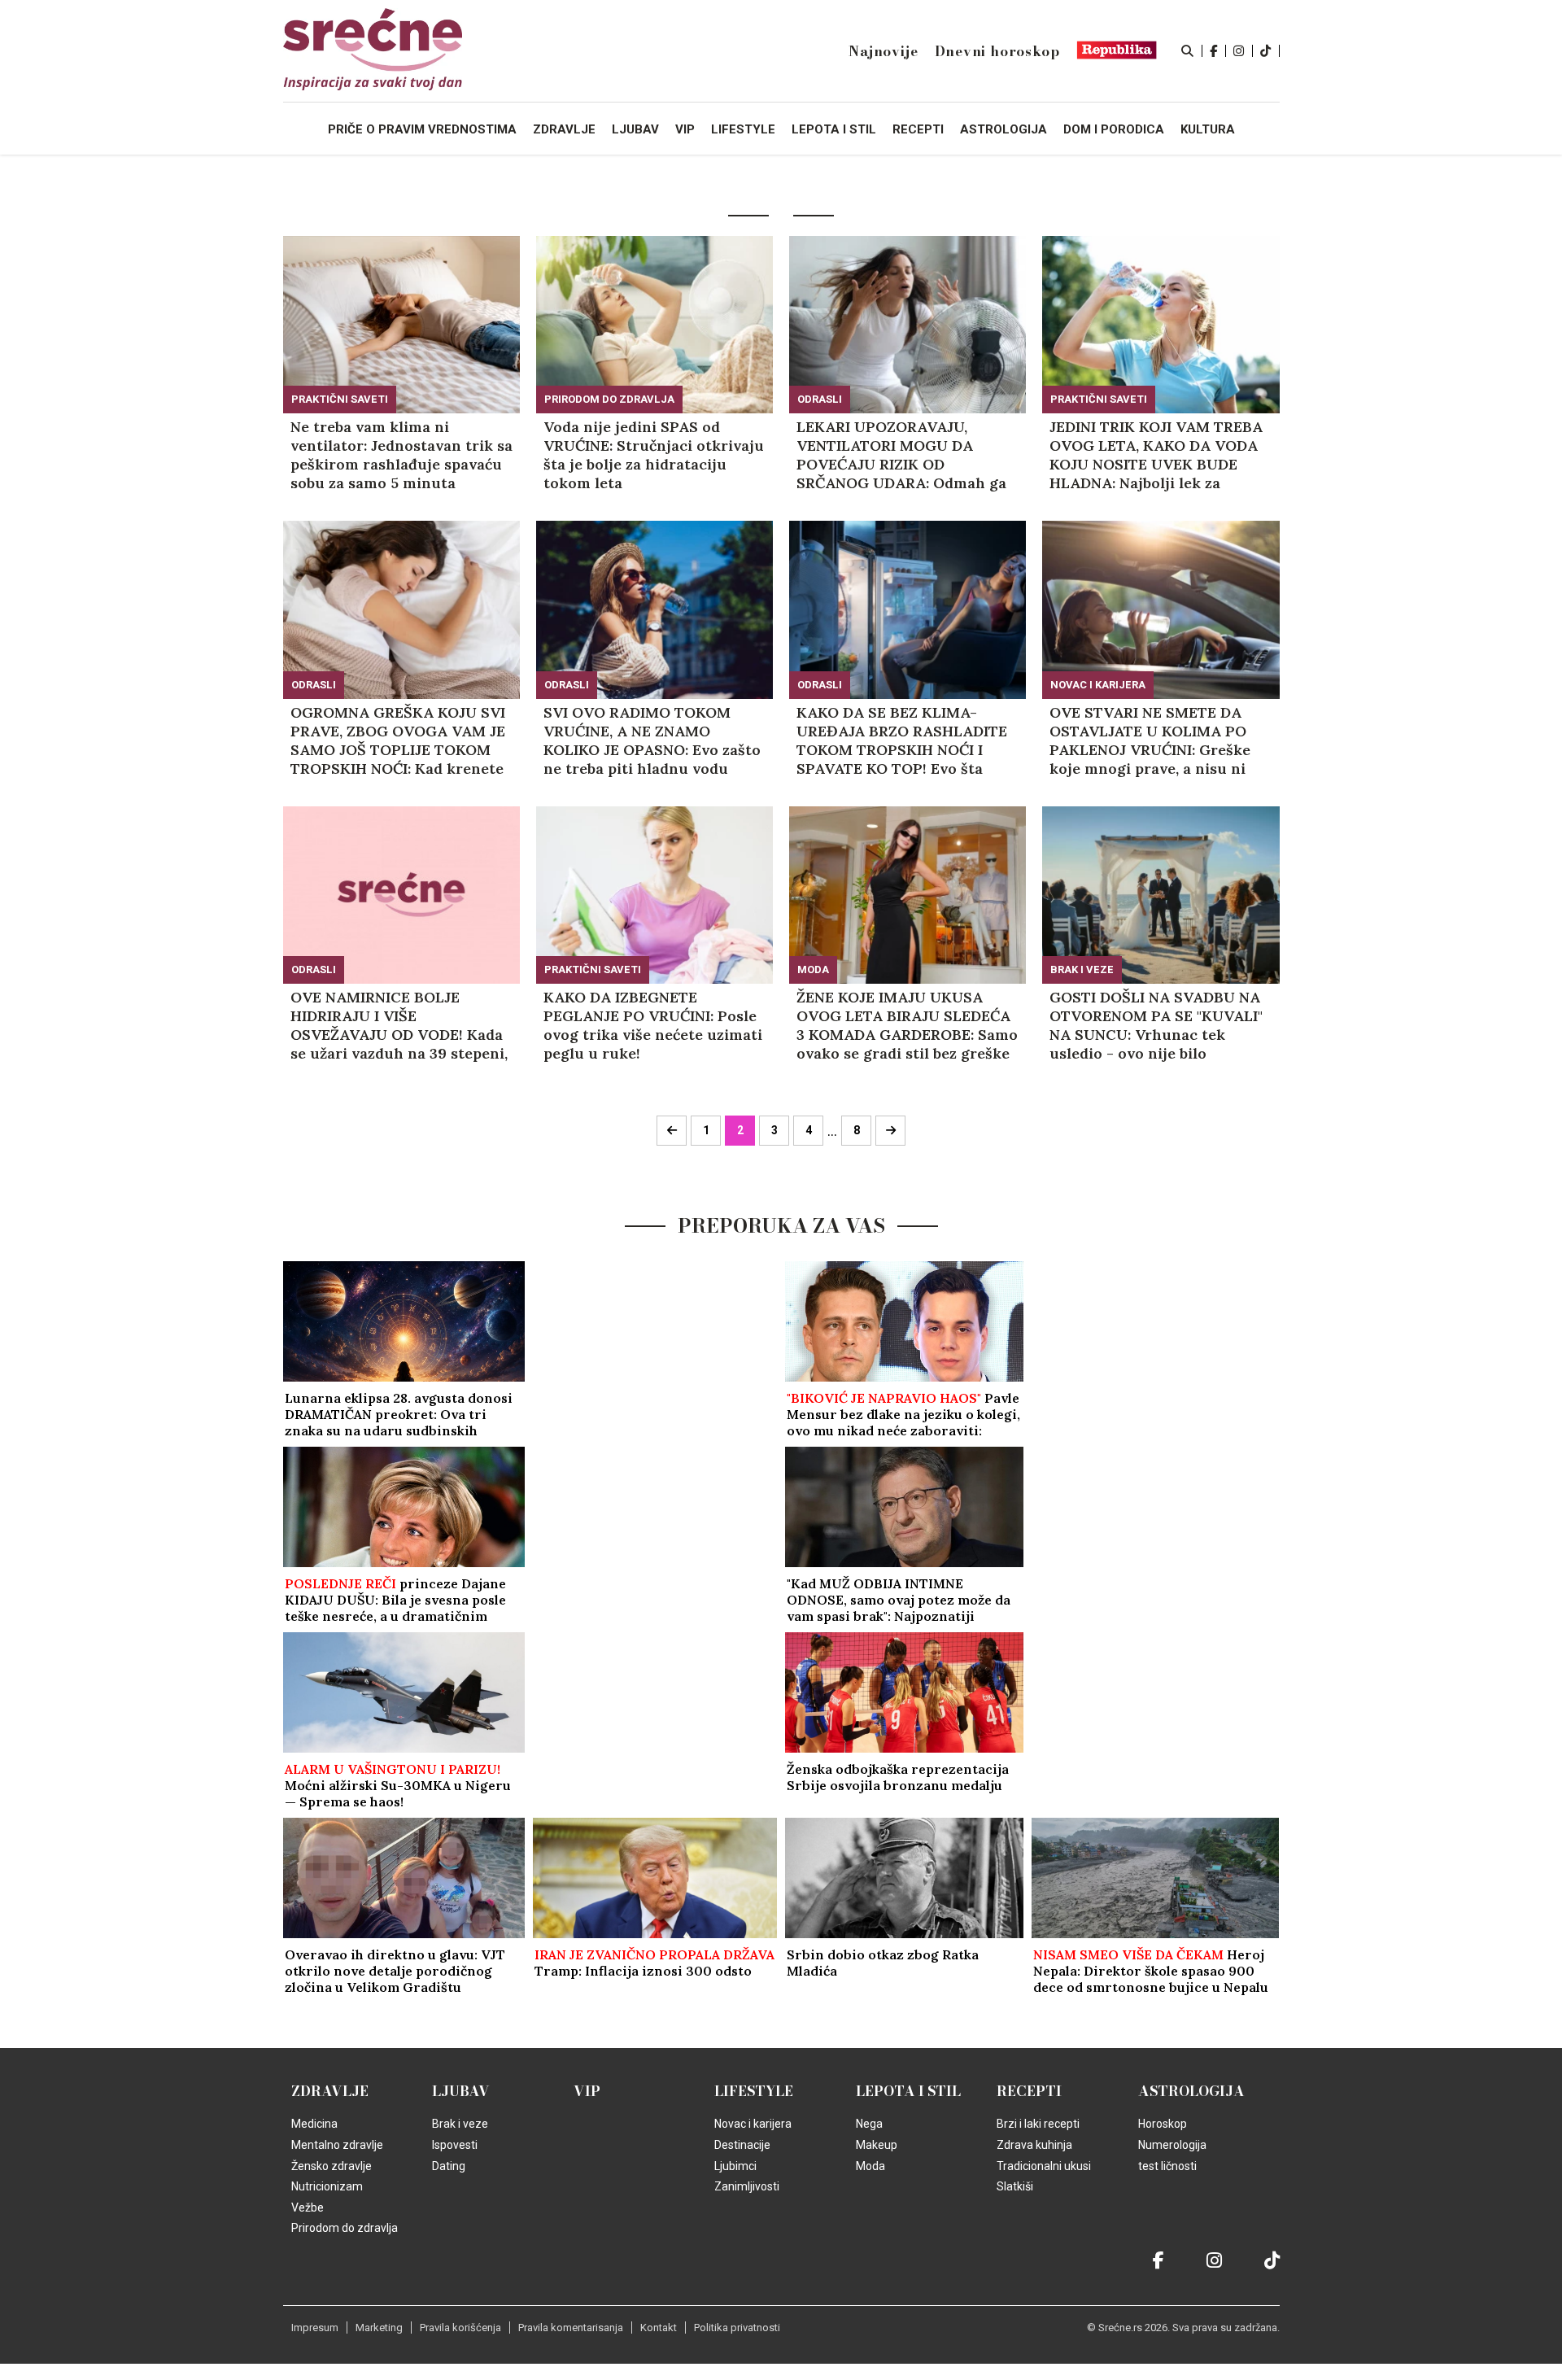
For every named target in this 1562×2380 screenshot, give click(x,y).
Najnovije (883, 51)
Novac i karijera (1098, 685)
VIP (587, 2091)
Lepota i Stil (908, 2091)
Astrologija (1191, 2091)
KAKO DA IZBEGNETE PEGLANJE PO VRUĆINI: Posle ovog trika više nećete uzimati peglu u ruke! (653, 1025)
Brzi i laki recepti (1038, 2124)
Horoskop (1163, 2124)
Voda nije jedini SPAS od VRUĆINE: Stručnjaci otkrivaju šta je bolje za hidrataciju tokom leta (654, 455)
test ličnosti (1167, 2166)
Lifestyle (754, 2091)
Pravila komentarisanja (571, 2328)
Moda (813, 969)
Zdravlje (330, 2091)
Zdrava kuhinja (1034, 2145)
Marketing (379, 2328)
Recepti (1029, 2091)
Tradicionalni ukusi (1044, 2166)
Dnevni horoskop (997, 51)
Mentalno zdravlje (337, 2145)
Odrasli (820, 399)
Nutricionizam (327, 2186)
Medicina (314, 2124)
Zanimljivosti (747, 2186)
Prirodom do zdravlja (609, 399)
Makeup (877, 2145)
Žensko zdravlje (332, 2166)
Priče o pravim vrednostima (422, 129)
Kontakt (659, 2328)
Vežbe (308, 2208)
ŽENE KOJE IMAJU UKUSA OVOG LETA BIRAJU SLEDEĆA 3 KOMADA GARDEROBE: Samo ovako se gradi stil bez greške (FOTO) (907, 1025)
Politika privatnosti (737, 2328)
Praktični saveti (340, 399)
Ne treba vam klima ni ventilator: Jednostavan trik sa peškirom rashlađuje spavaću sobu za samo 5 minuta (401, 455)
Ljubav (461, 2091)
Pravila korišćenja (460, 2328)
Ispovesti (455, 2145)
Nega (869, 2124)
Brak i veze (1082, 969)
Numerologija (1172, 2145)
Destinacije (742, 2145)
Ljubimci (735, 2166)
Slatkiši (1015, 2186)
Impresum (315, 2328)
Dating (449, 2166)
